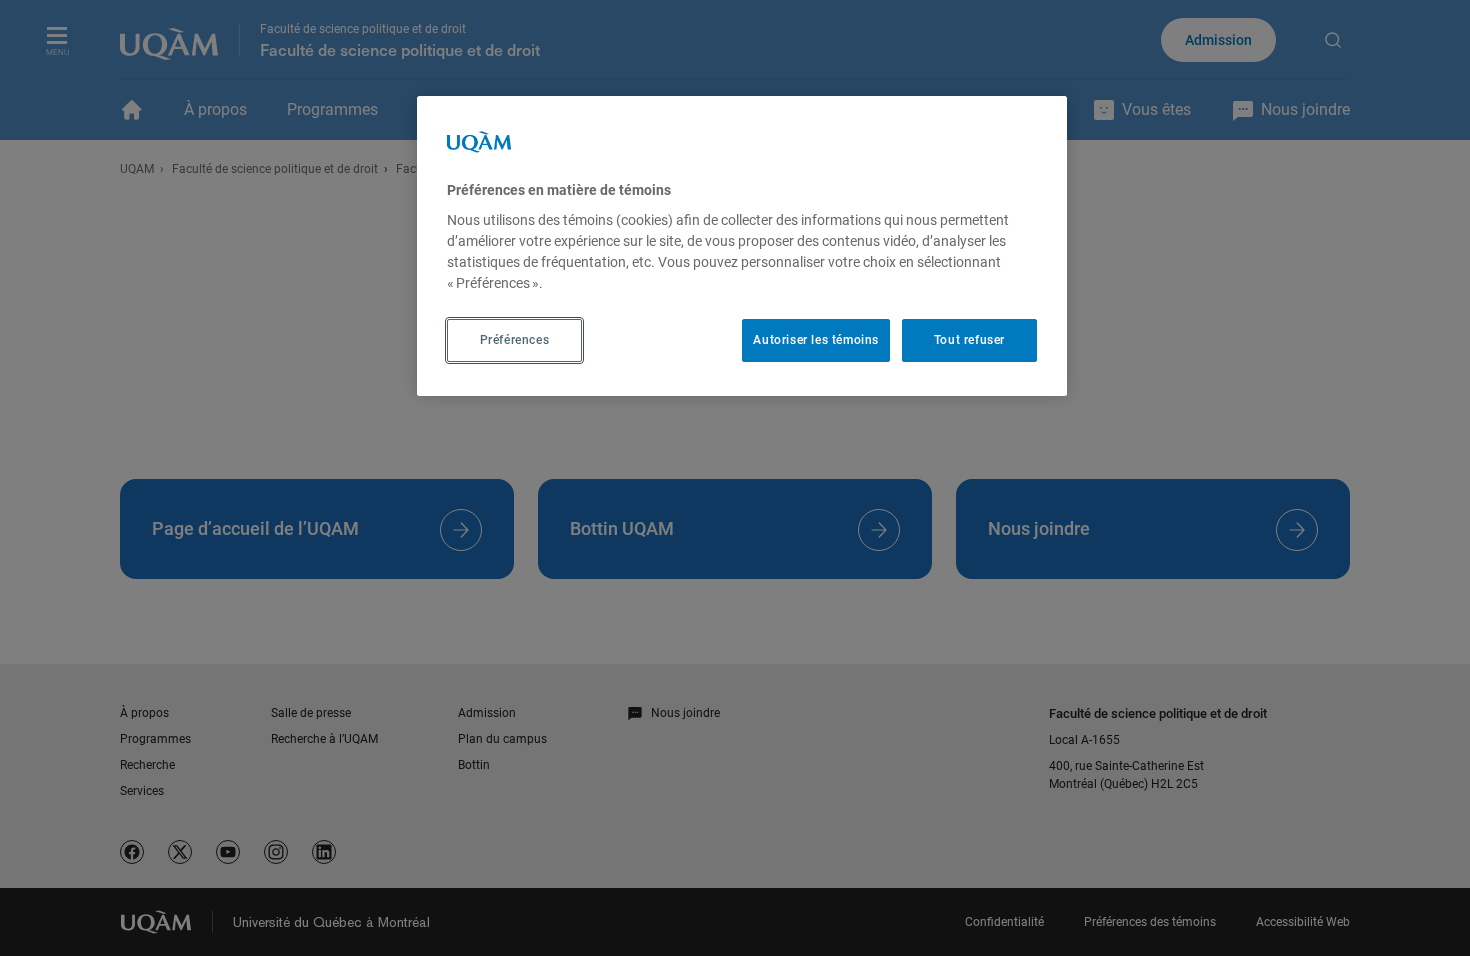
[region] (742, 246)
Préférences (515, 340)
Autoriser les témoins (816, 340)
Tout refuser (969, 340)
